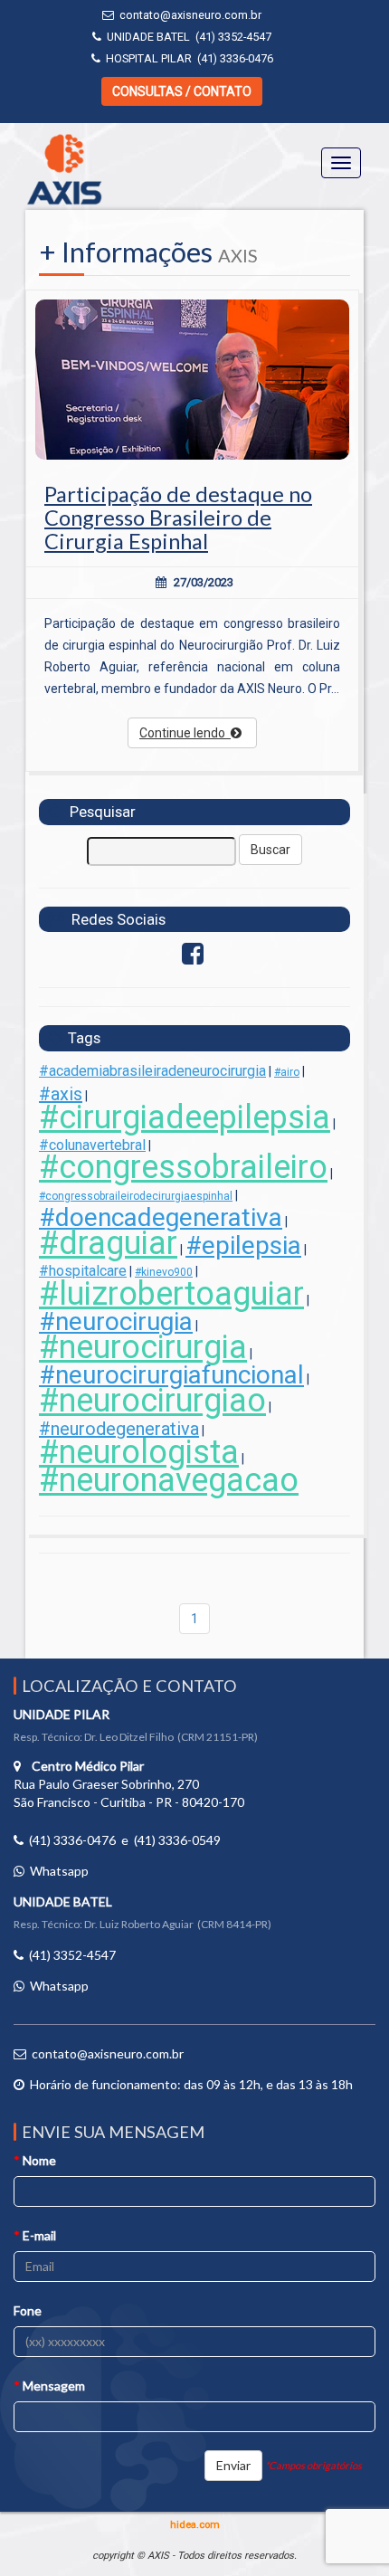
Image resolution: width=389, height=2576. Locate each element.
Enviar (233, 2465)
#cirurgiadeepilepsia (185, 1117)
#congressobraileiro (183, 1167)
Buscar (270, 850)
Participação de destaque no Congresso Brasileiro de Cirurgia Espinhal (178, 518)
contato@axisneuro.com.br (190, 15)
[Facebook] (193, 958)
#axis (61, 1094)
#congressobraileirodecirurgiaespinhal (136, 1196)
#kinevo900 (164, 1272)
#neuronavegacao (169, 1480)
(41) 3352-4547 (233, 37)
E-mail (35, 2235)
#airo (287, 1072)
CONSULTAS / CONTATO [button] (182, 91)
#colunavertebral (92, 1145)
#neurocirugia (116, 1321)
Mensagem (49, 2386)
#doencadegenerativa (161, 1217)
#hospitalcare (83, 1271)
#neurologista (139, 1452)
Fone (28, 2310)
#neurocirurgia (143, 1347)
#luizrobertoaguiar (171, 1294)
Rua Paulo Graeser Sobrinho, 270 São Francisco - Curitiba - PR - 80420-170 (129, 1784)
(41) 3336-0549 (177, 1840)
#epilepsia (243, 1245)
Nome (35, 2160)
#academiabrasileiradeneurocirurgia (152, 1071)
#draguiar (108, 1243)
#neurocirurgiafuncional (171, 1375)
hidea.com (195, 2525)
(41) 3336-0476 (235, 58)
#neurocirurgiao (152, 1401)
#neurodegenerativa (119, 1429)
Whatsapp (59, 1871)
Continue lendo (185, 733)
